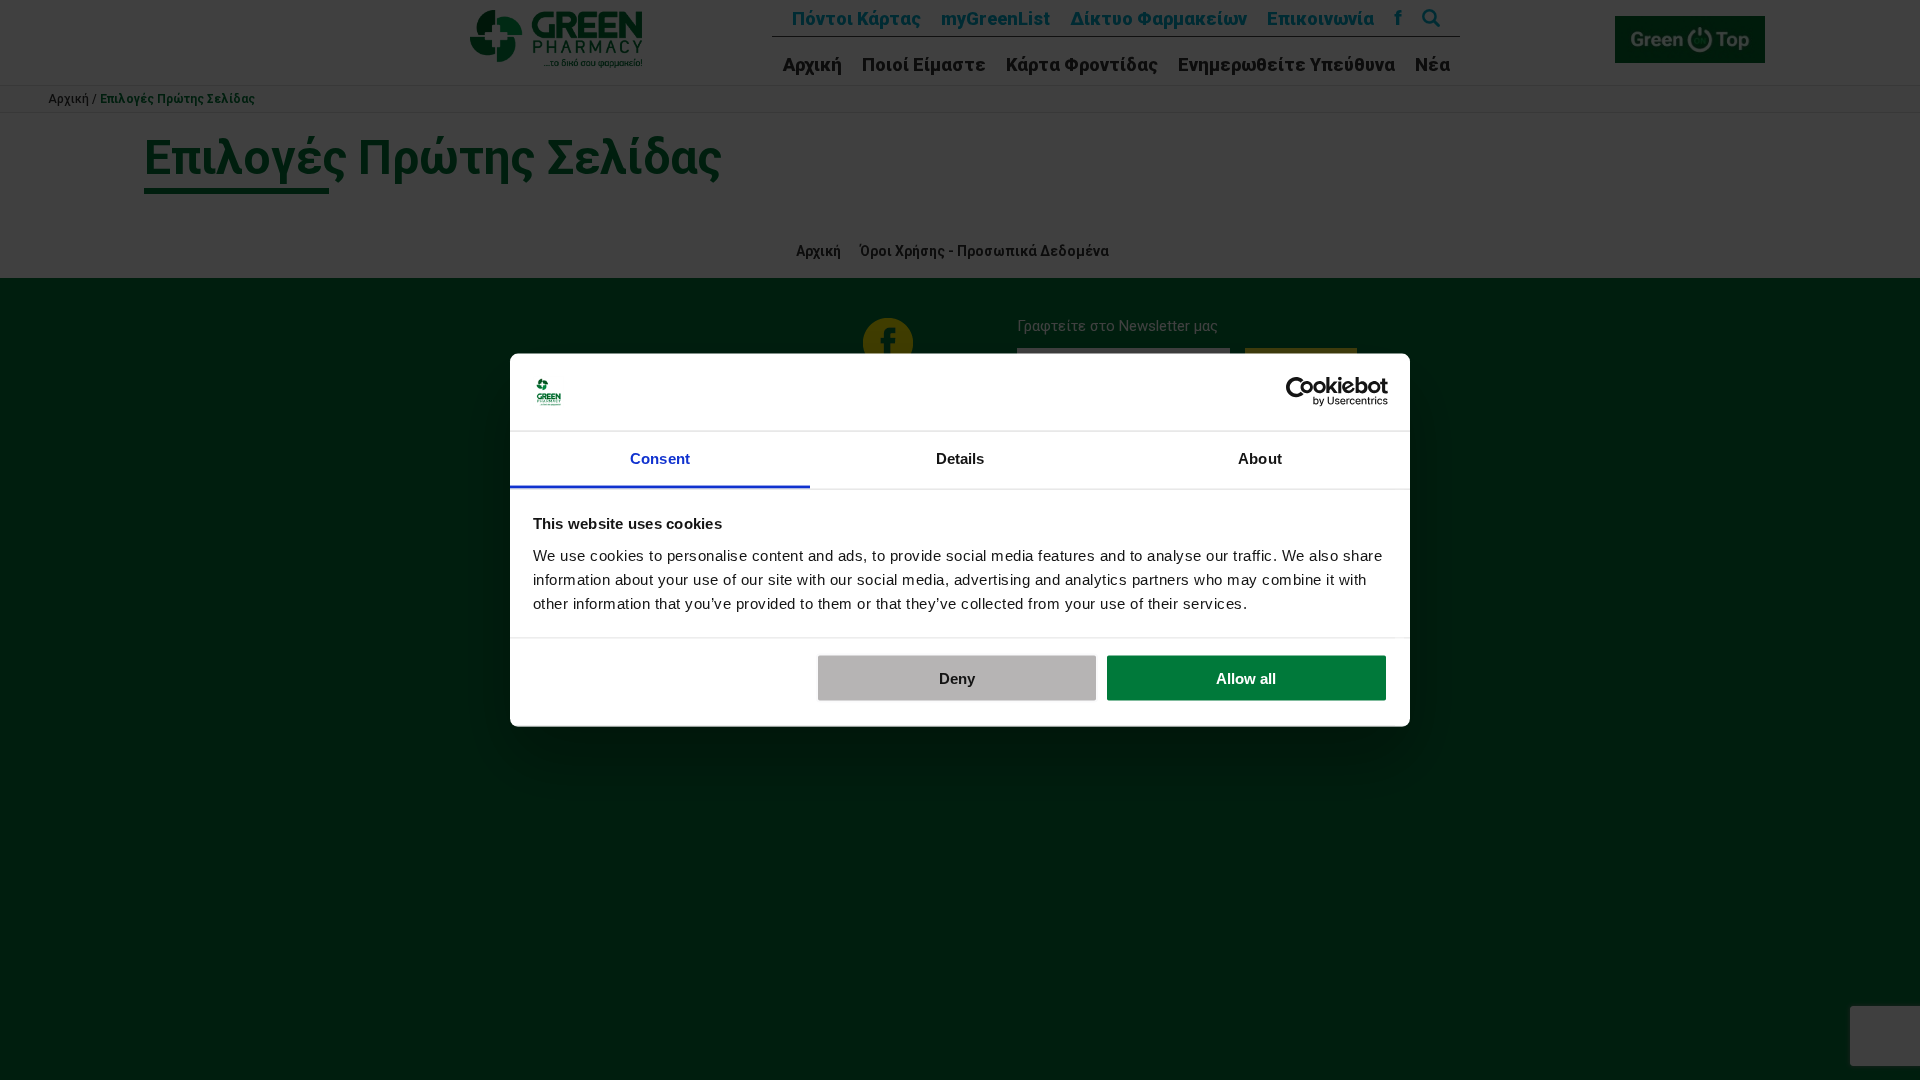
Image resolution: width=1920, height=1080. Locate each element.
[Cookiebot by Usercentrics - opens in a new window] (1300, 392)
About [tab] (1260, 457)
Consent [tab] (660, 457)
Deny (957, 678)
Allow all (1246, 678)
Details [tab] (960, 457)
